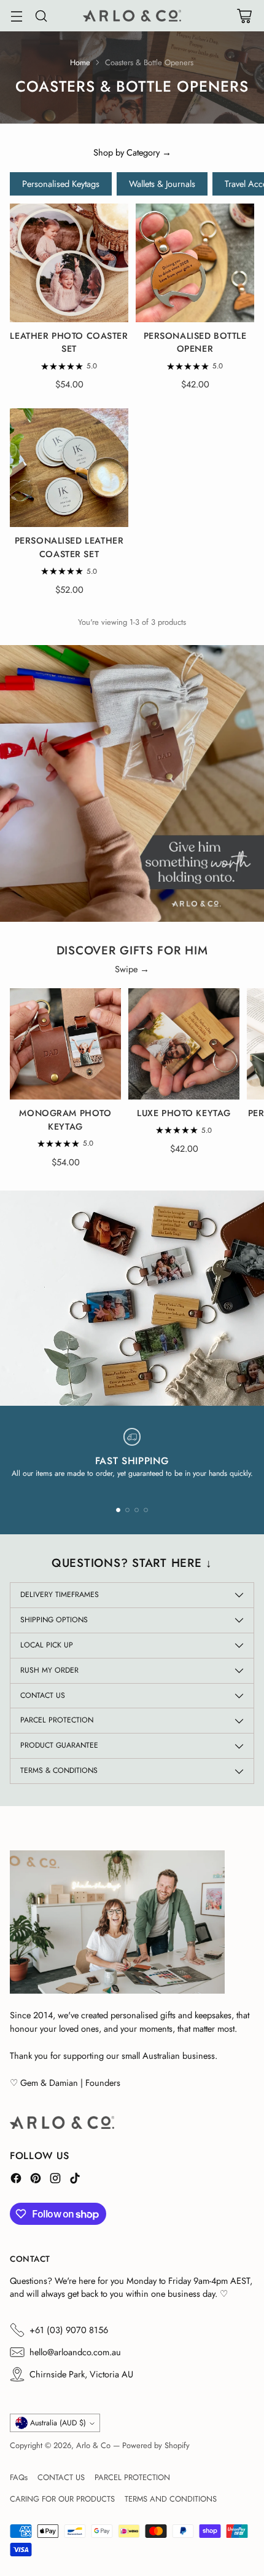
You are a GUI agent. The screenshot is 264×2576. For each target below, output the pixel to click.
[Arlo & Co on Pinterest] (36, 2180)
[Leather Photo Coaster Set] (69, 263)
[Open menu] (16, 16)
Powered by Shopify (156, 2445)
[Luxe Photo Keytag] (184, 1044)
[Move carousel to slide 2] (127, 1510)
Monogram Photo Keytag (65, 1120)
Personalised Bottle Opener (195, 343)
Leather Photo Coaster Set (69, 343)
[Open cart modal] (244, 16)
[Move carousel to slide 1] (118, 1510)
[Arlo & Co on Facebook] (16, 2180)
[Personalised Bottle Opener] (195, 263)
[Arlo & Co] (132, 16)
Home (80, 62)
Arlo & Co (93, 2445)
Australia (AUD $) (58, 2423)
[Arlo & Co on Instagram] (55, 2180)
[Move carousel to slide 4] (146, 1510)
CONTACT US (61, 2477)
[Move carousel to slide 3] (137, 1510)
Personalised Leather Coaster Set (69, 547)
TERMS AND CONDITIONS (171, 2499)
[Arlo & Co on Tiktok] (75, 2180)
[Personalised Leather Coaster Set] (69, 468)
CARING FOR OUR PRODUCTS (62, 2499)
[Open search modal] (41, 16)
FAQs (19, 2477)
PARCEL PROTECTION (132, 2477)
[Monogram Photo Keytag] (65, 1044)
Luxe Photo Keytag (184, 1113)
